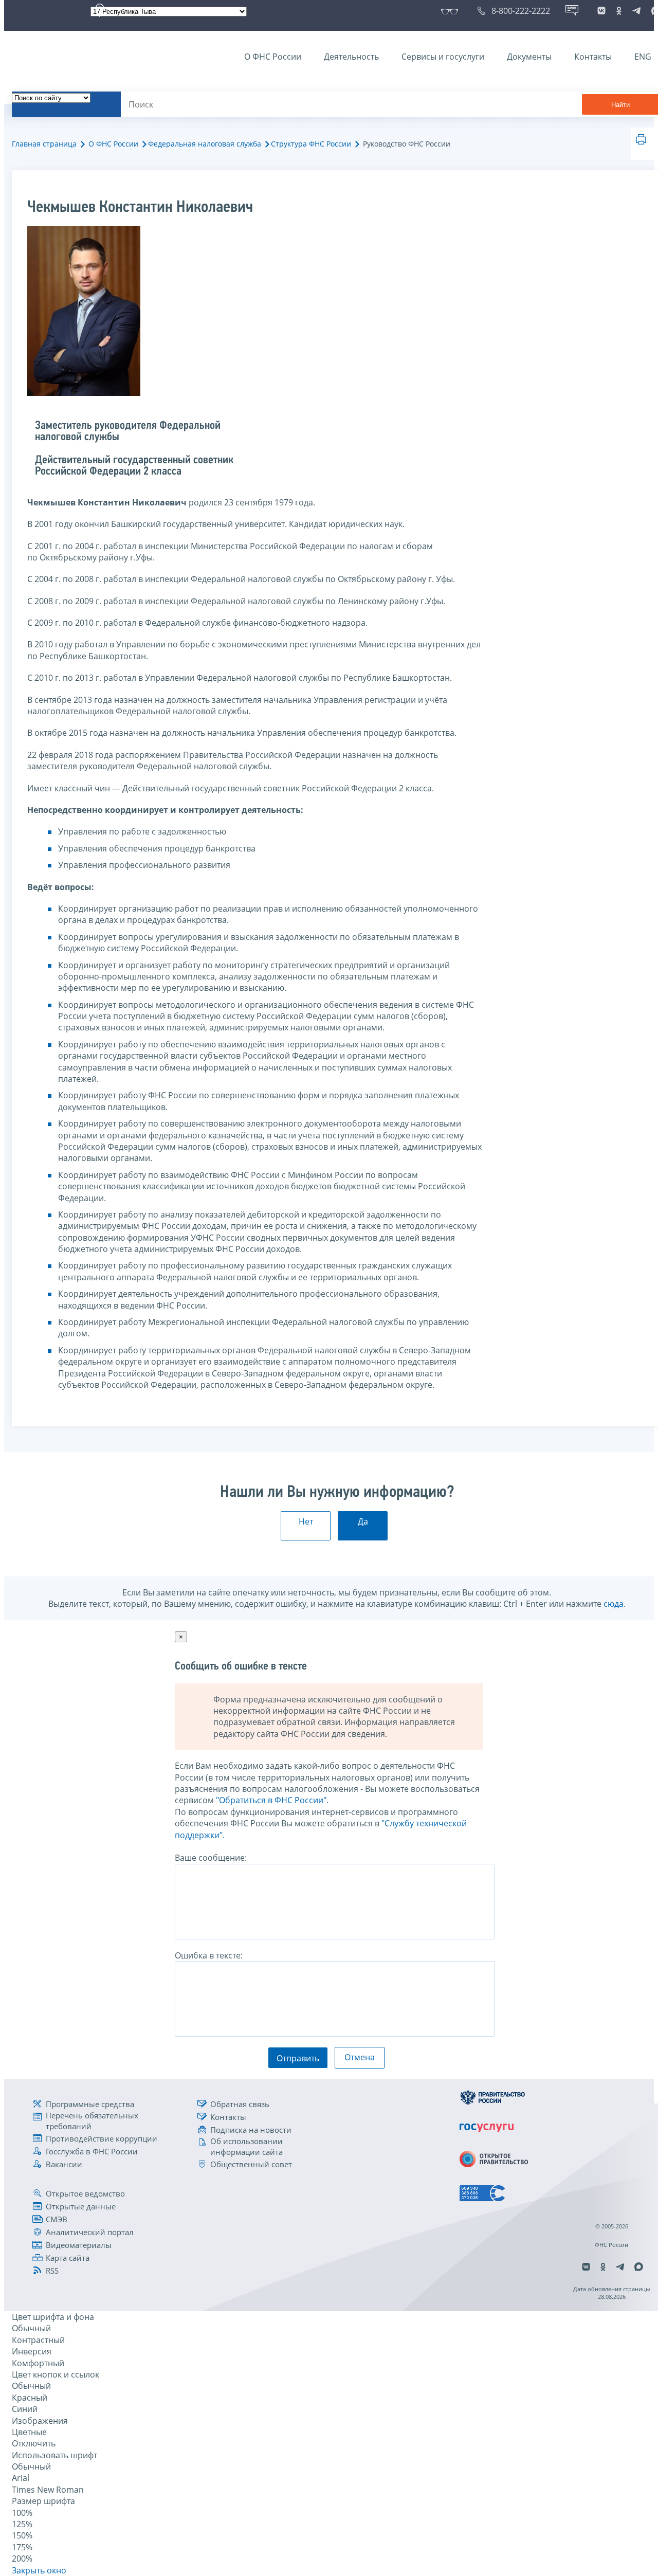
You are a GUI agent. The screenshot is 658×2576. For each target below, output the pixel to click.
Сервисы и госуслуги (443, 57)
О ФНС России (273, 57)
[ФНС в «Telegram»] (636, 11)
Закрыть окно (39, 2570)
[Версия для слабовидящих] (452, 11)
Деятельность (351, 57)
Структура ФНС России (311, 144)
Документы (529, 57)
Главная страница (44, 144)
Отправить (298, 2058)
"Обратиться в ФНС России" (271, 1800)
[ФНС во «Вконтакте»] (601, 11)
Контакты (593, 57)
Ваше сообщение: (211, 1858)
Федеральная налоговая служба (205, 144)
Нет (306, 1521)
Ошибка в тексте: (209, 1955)
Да (363, 1521)
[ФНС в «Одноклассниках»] (619, 11)
